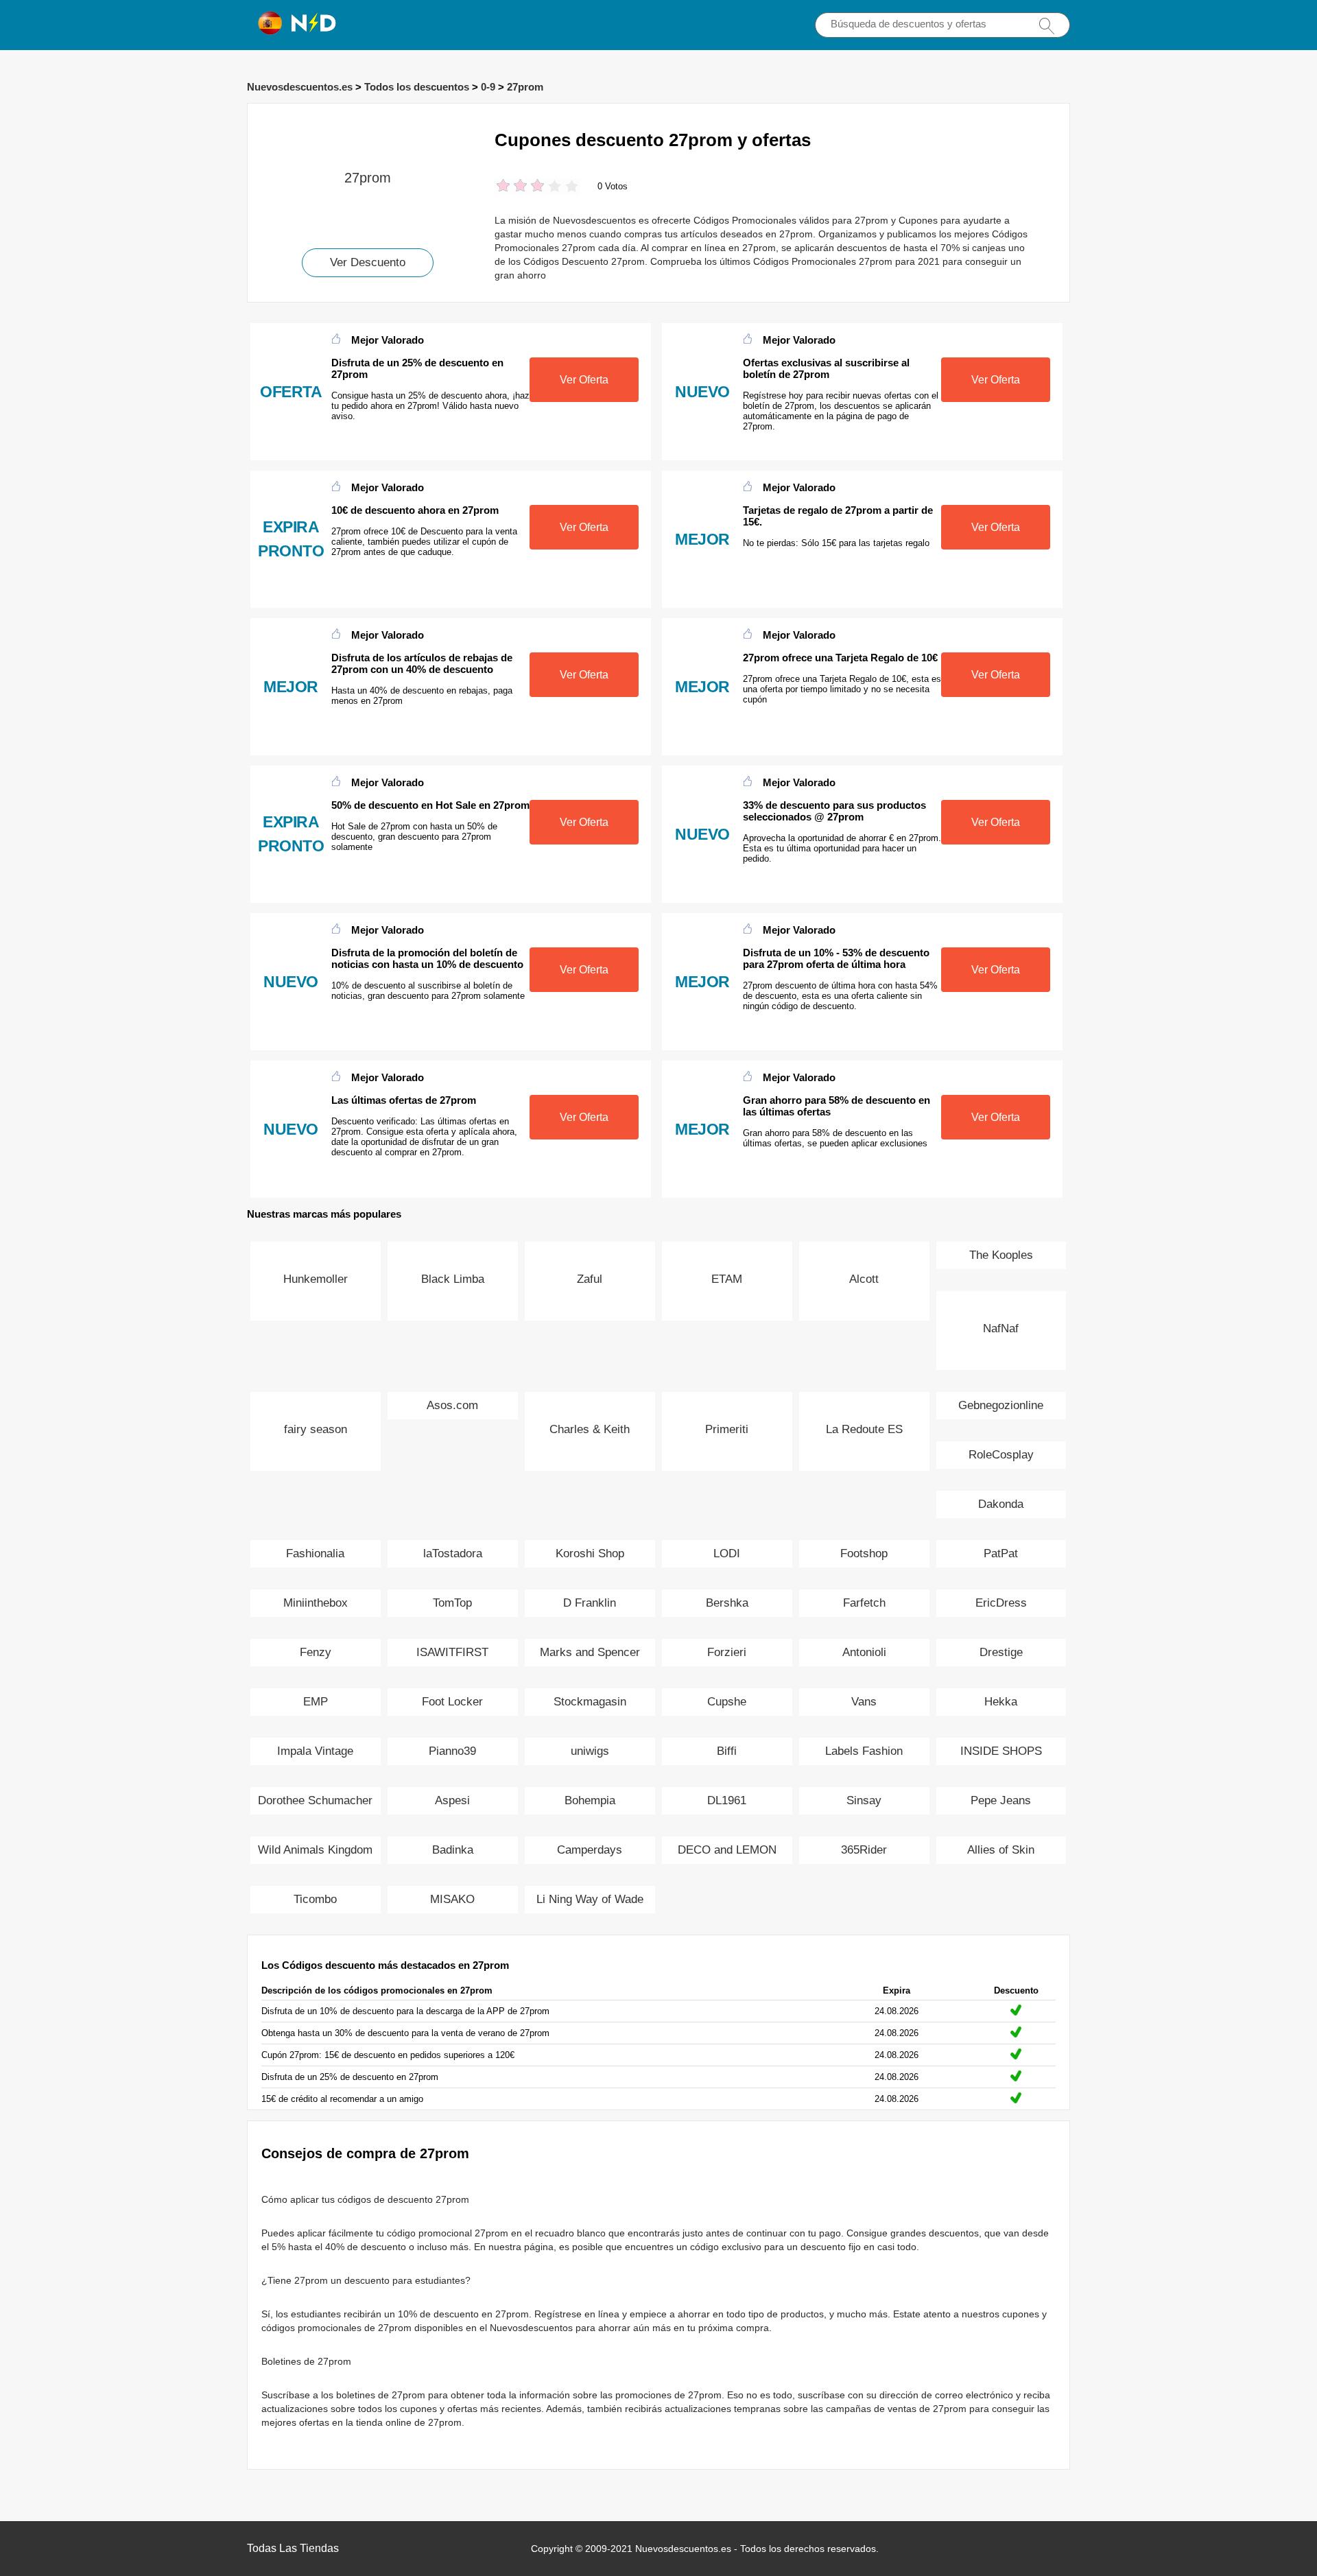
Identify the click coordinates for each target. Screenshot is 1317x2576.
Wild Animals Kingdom (315, 1850)
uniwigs (590, 1751)
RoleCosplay (1001, 1455)
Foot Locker (452, 1702)
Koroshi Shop (590, 1553)
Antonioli (864, 1652)
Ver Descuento (368, 262)
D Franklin (590, 1603)
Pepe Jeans (1001, 1800)
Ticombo (315, 1899)
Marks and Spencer (590, 1652)
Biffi (727, 1751)
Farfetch (864, 1603)
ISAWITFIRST (452, 1652)
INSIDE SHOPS (1001, 1751)
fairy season (316, 1429)
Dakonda (1001, 1504)
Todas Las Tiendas (293, 2548)
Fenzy (316, 1652)
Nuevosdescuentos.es (300, 87)
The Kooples (1001, 1255)
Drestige (1001, 1652)
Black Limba (453, 1279)
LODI (727, 1553)
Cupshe (727, 1702)
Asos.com (452, 1405)
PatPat (1001, 1553)
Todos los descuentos (417, 87)
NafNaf (1001, 1328)
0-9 (488, 87)
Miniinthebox (316, 1603)
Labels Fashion (864, 1751)
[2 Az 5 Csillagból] (512, 187)
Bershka (727, 1603)
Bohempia (590, 1800)
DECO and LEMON (727, 1850)
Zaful (590, 1279)
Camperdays (590, 1850)
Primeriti (727, 1429)
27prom (525, 87)
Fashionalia (315, 1553)
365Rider (864, 1850)
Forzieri (727, 1652)
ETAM (727, 1279)
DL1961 (727, 1800)
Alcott (864, 1279)
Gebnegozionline (1001, 1405)
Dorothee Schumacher (315, 1800)
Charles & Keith (590, 1429)
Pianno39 (452, 1751)
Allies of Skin (1001, 1850)
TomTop (452, 1603)
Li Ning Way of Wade (590, 1899)
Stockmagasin (590, 1702)
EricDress (1001, 1603)
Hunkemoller (316, 1279)
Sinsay (864, 1800)
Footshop (864, 1553)
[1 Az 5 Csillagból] (503, 187)
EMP (316, 1702)
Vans (864, 1702)
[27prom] (368, 127)
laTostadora (453, 1553)
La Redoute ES (864, 1429)
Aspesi (452, 1800)
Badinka (453, 1850)
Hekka (1001, 1702)
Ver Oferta (584, 380)
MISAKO (452, 1899)
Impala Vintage (315, 1751)
